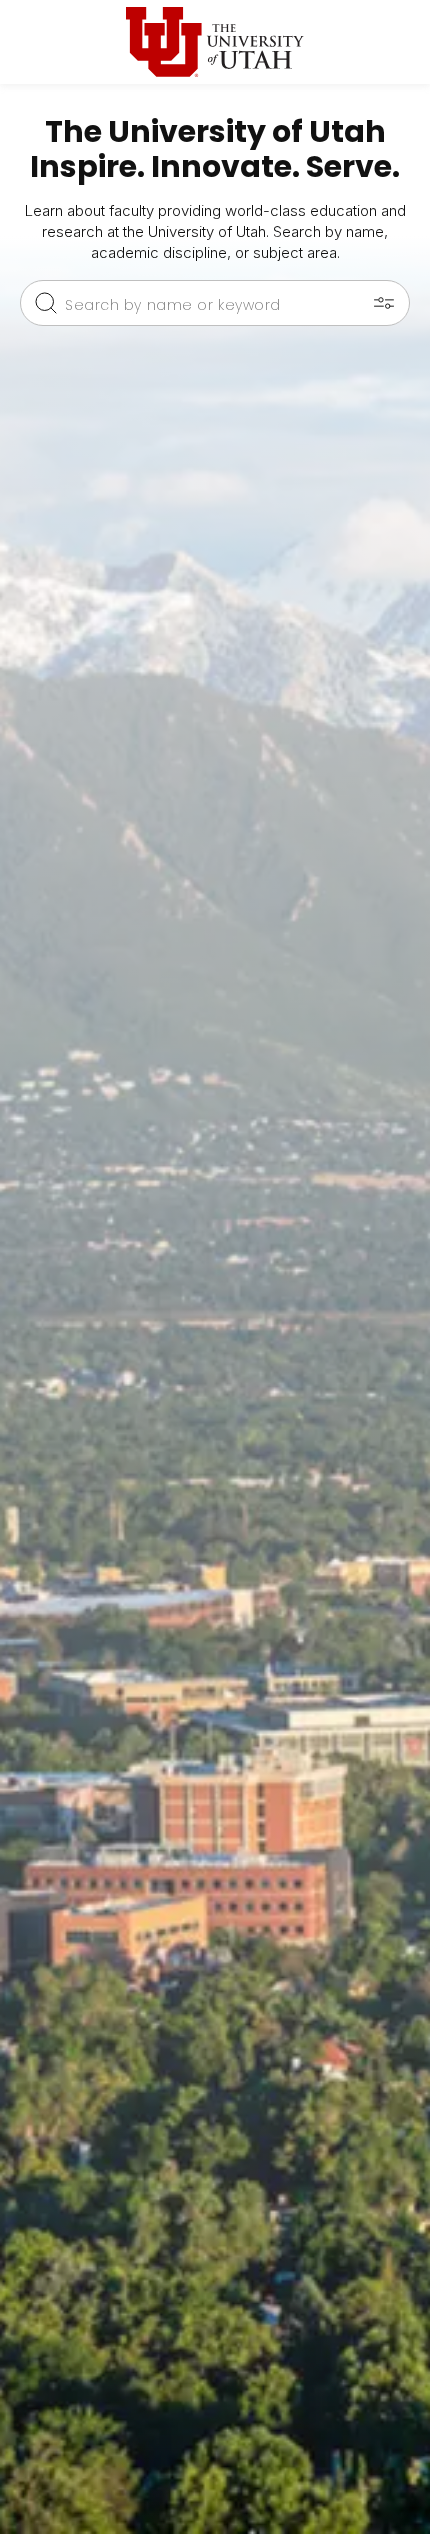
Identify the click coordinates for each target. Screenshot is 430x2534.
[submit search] (46, 303)
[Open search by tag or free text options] (384, 303)
